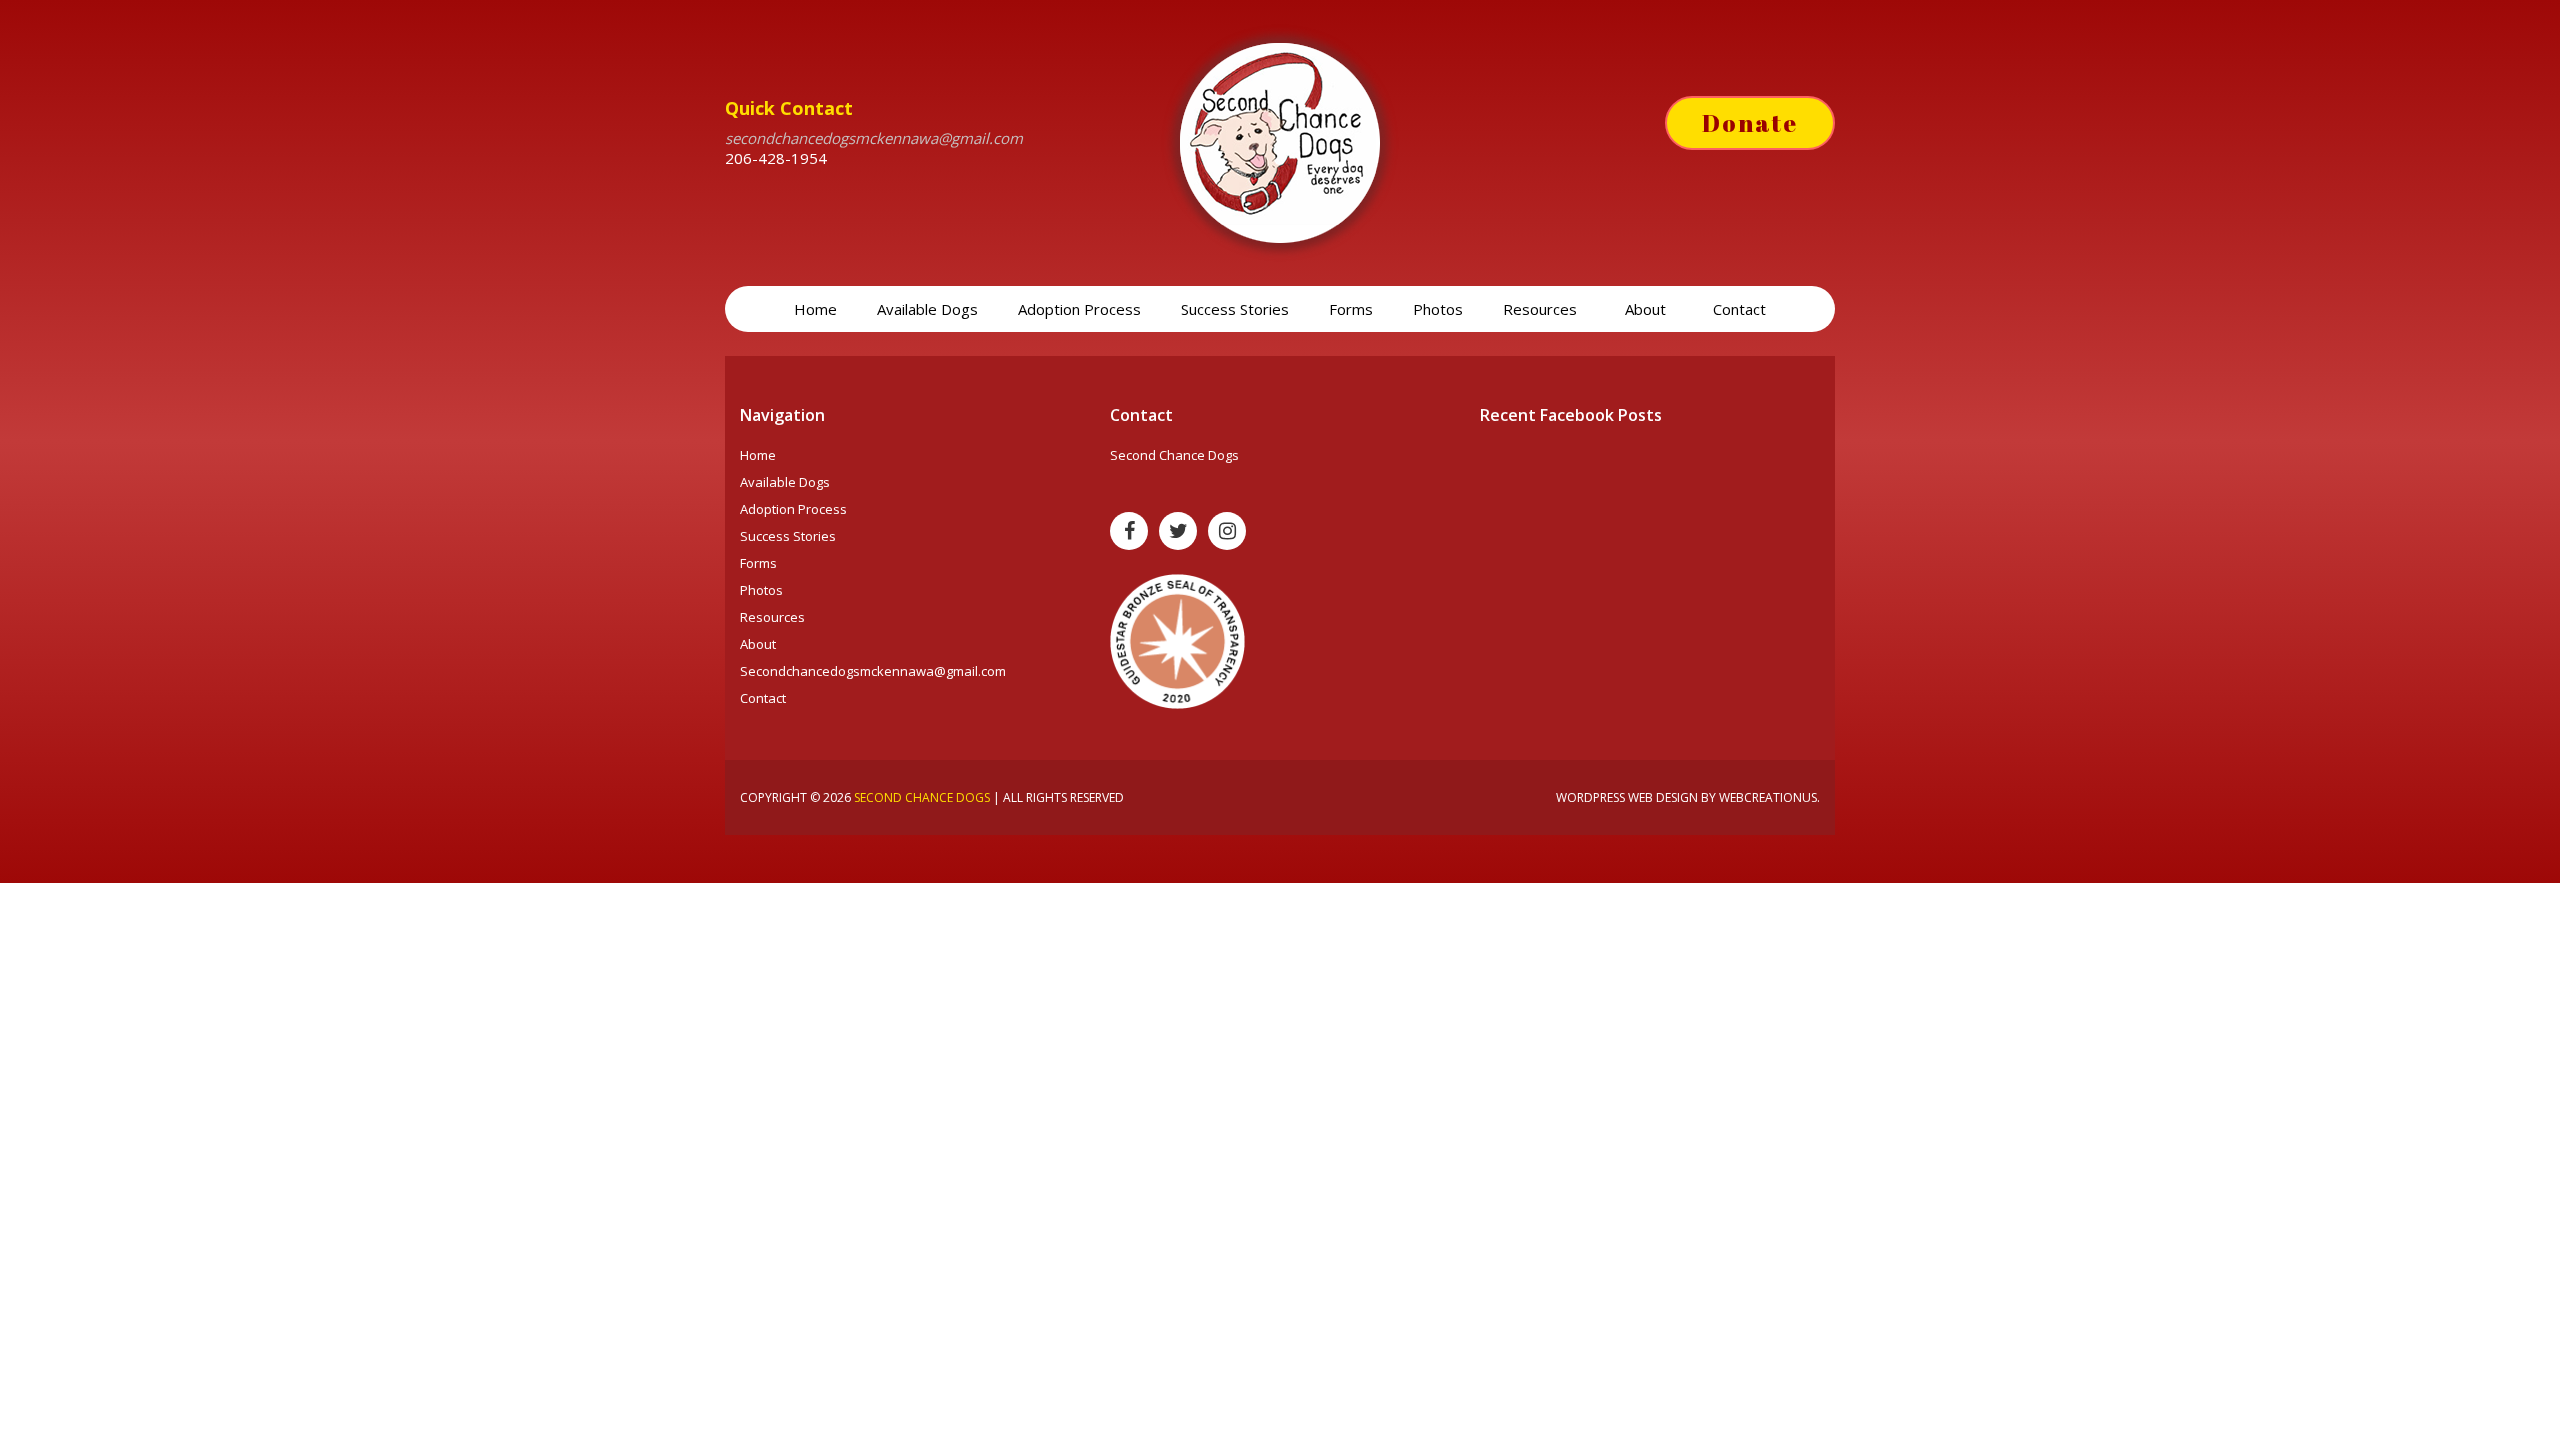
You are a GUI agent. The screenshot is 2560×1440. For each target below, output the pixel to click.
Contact (1739, 309)
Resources (1542, 309)
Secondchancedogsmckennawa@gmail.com (873, 671)
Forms (1351, 309)
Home (815, 309)
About (1647, 309)
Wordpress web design (1627, 797)
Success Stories (1235, 309)
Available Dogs (927, 309)
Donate (1750, 123)
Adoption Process (1079, 309)
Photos (1438, 309)
